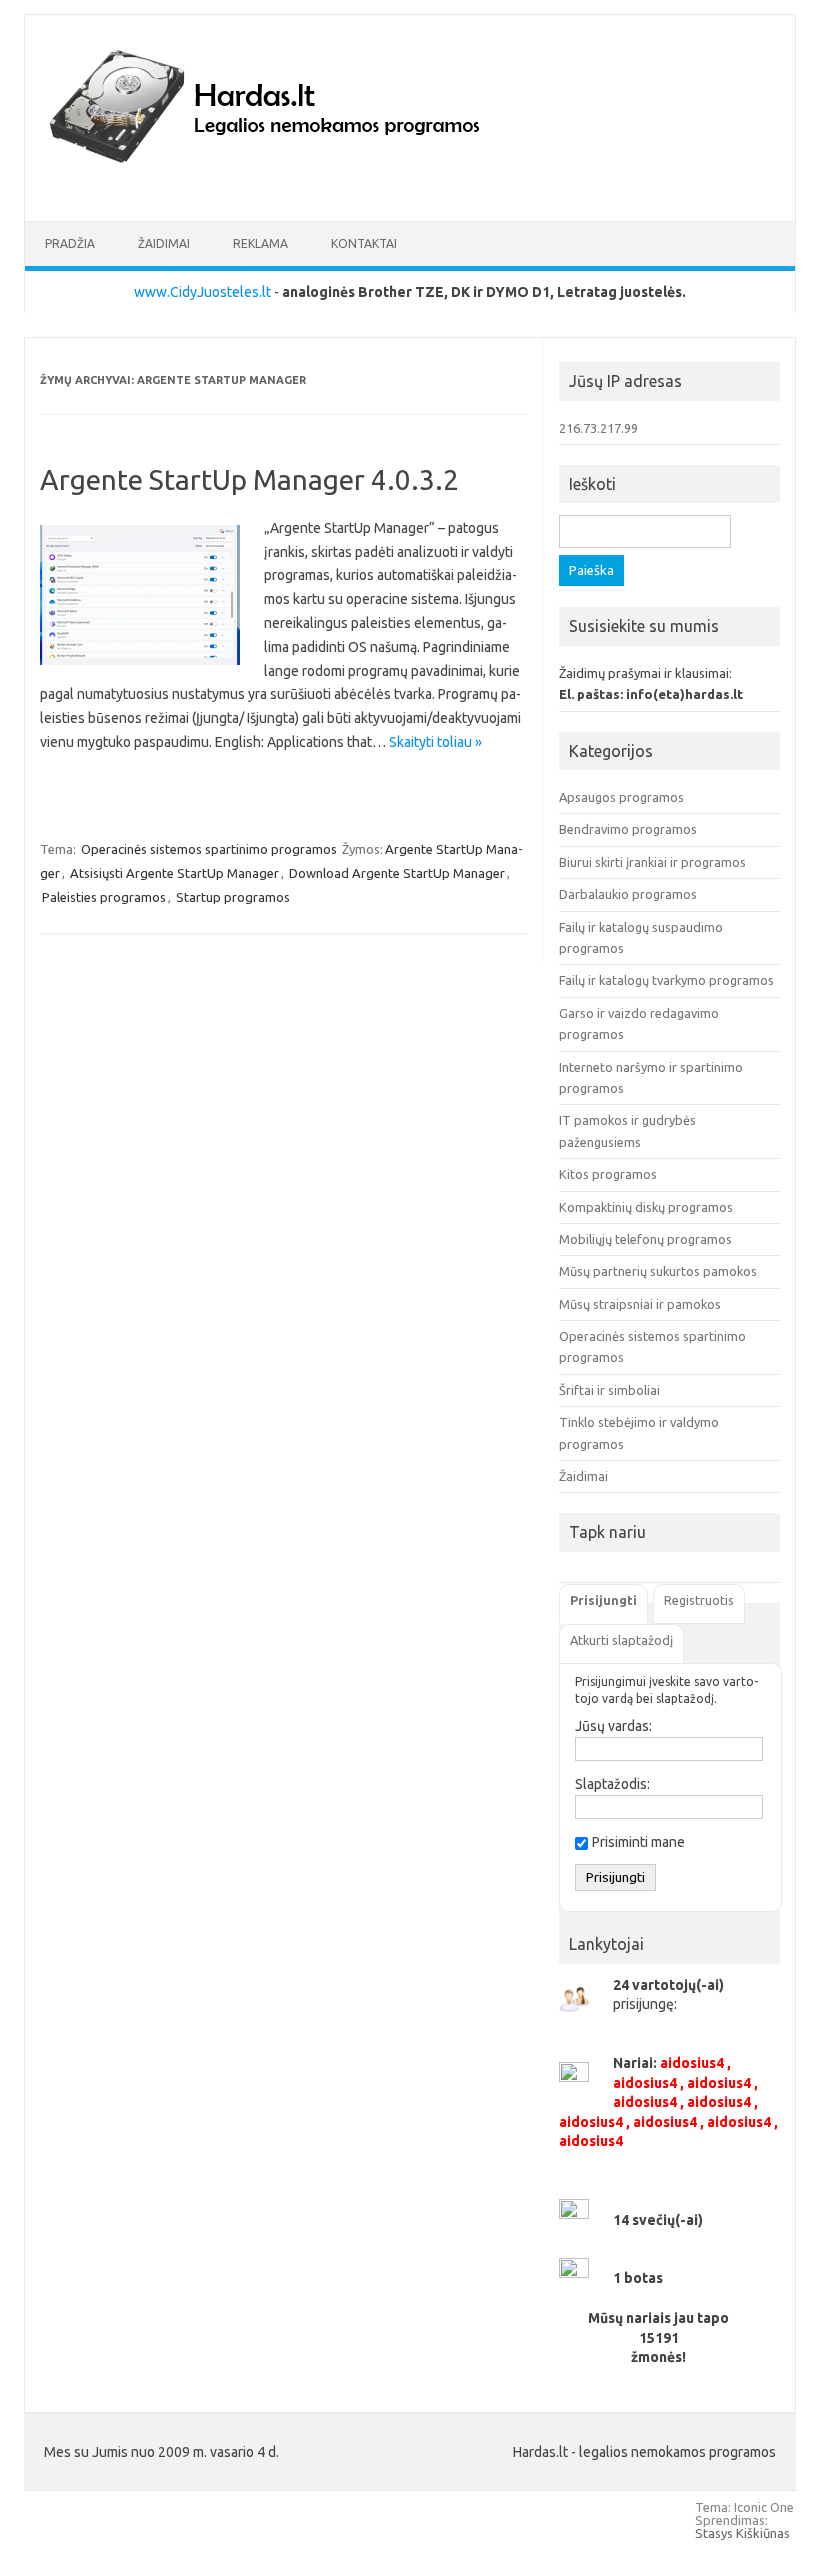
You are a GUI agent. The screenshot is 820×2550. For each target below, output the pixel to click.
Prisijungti (603, 1600)
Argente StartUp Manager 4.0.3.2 (249, 479)
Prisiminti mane (638, 1842)
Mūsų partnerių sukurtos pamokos (658, 1271)
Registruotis (699, 1600)
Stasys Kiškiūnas (742, 2533)
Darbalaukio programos (628, 894)
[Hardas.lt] (292, 187)
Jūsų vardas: (613, 1726)
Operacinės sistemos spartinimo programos (209, 849)
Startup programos (233, 897)
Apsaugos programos (621, 797)
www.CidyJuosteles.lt (202, 292)
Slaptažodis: (612, 1784)
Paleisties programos (104, 897)
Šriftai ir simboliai (609, 1390)
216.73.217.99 (598, 428)
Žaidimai (164, 243)
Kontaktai (364, 243)
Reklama (260, 243)
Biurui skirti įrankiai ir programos (652, 862)
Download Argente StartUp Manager (397, 873)
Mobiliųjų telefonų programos (645, 1239)
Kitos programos (608, 1174)
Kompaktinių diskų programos (646, 1207)
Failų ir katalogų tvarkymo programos (666, 980)
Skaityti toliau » (435, 742)
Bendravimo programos (628, 829)
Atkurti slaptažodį (621, 1640)
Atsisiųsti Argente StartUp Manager (174, 873)
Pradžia (70, 243)
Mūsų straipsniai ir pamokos (640, 1304)
